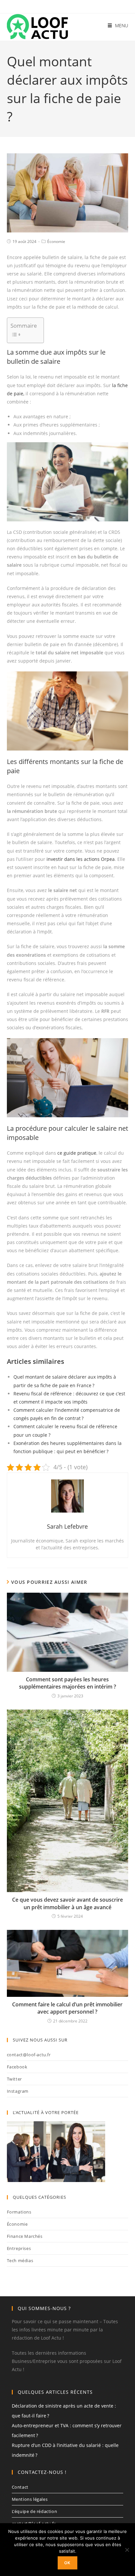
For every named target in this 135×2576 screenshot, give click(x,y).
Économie (56, 241)
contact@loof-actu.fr (29, 2055)
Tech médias (20, 2260)
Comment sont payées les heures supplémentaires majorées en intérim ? (67, 1683)
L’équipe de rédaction (35, 2511)
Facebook (17, 2067)
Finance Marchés (25, 2236)
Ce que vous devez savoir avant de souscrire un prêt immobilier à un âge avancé (67, 1903)
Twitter (14, 2079)
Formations (19, 2212)
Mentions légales (30, 2499)
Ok (67, 2563)
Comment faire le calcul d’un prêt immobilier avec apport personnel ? (67, 2008)
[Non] (127, 2550)
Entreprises (19, 2248)
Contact (20, 2487)
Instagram (18, 2091)
